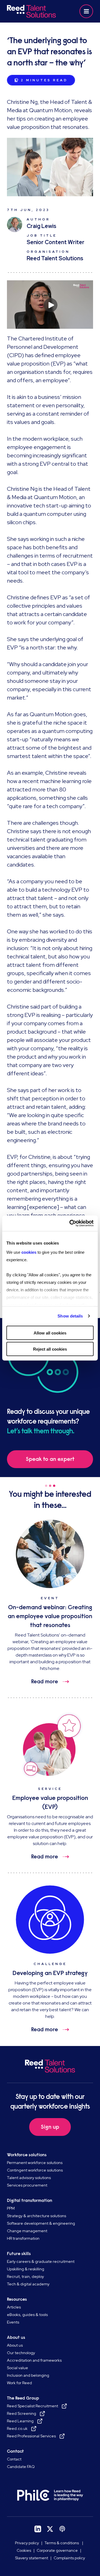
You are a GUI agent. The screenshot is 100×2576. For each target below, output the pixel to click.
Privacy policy (27, 2543)
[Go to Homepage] (31, 11)
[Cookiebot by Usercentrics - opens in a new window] (71, 1223)
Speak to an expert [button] (50, 1459)
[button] (86, 11)
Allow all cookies (50, 1333)
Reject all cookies (50, 1349)
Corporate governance (57, 2550)
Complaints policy (69, 2558)
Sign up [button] (50, 2127)
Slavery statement (32, 2558)
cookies (29, 1252)
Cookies (24, 2550)
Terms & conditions (62, 2543)
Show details (70, 1316)
